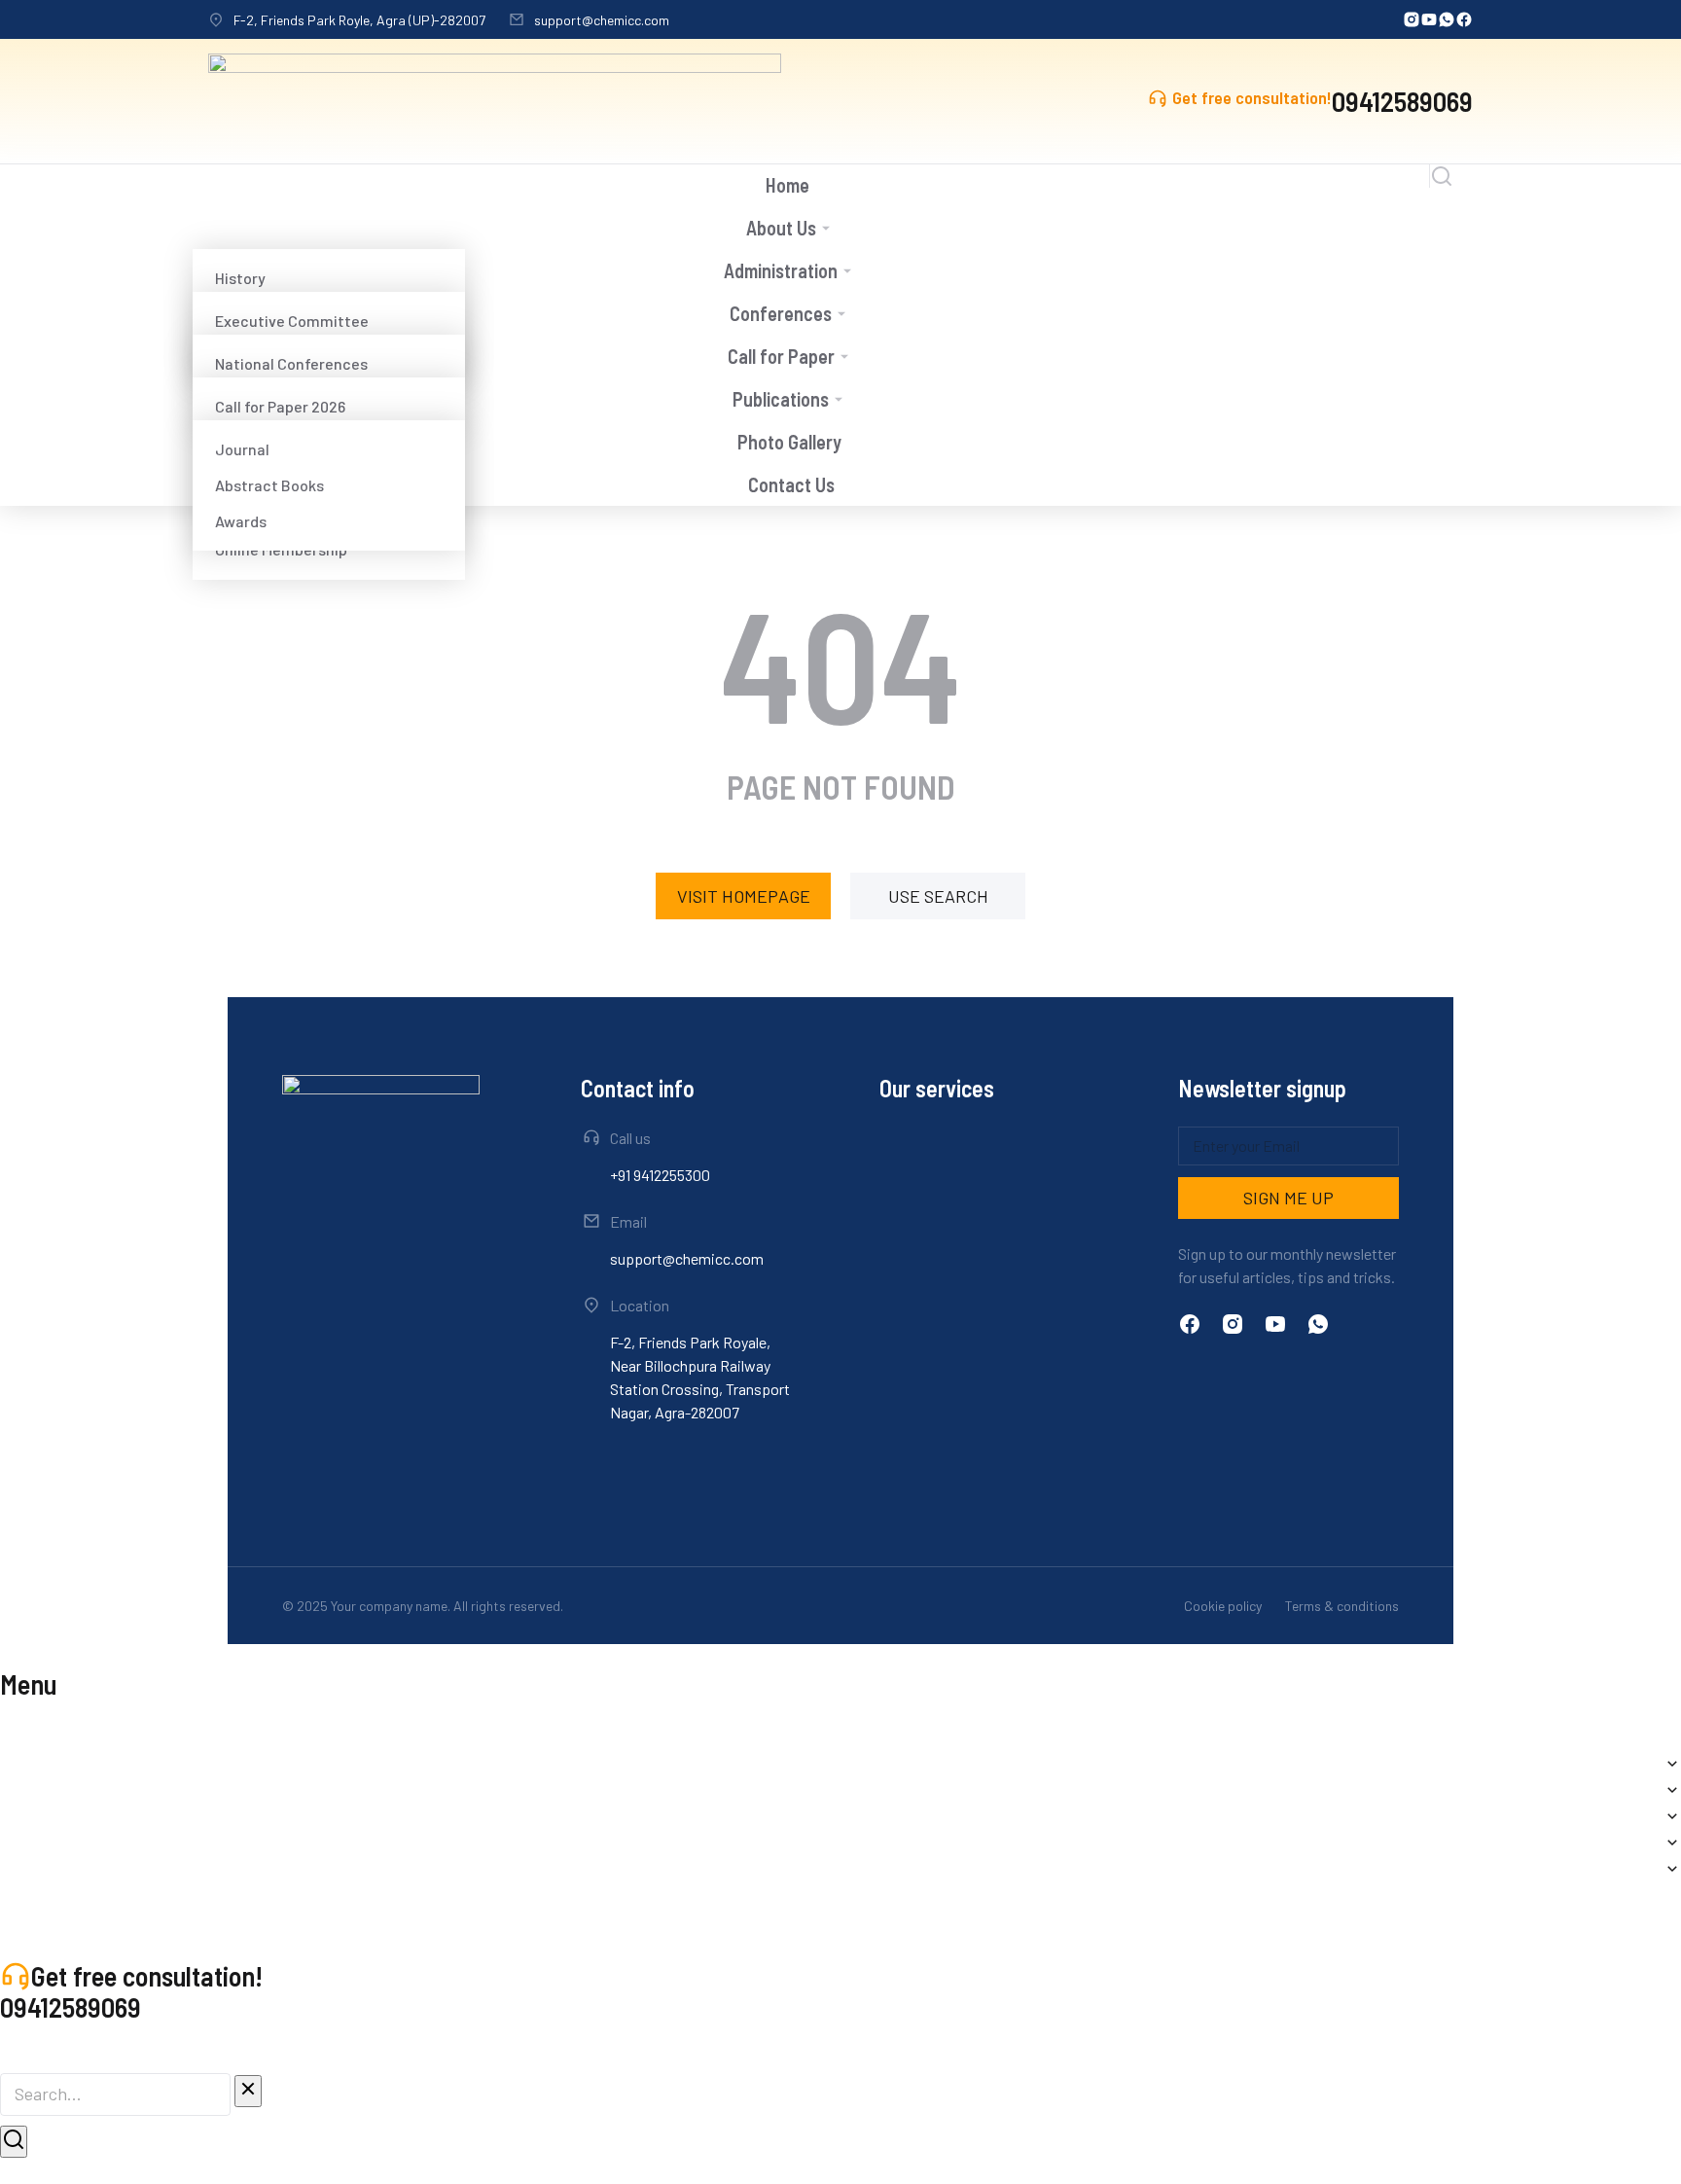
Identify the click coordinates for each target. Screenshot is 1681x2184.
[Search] (14, 2142)
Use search (938, 896)
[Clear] (248, 2091)
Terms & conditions (1342, 1606)
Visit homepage (744, 896)
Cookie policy (1223, 1606)
